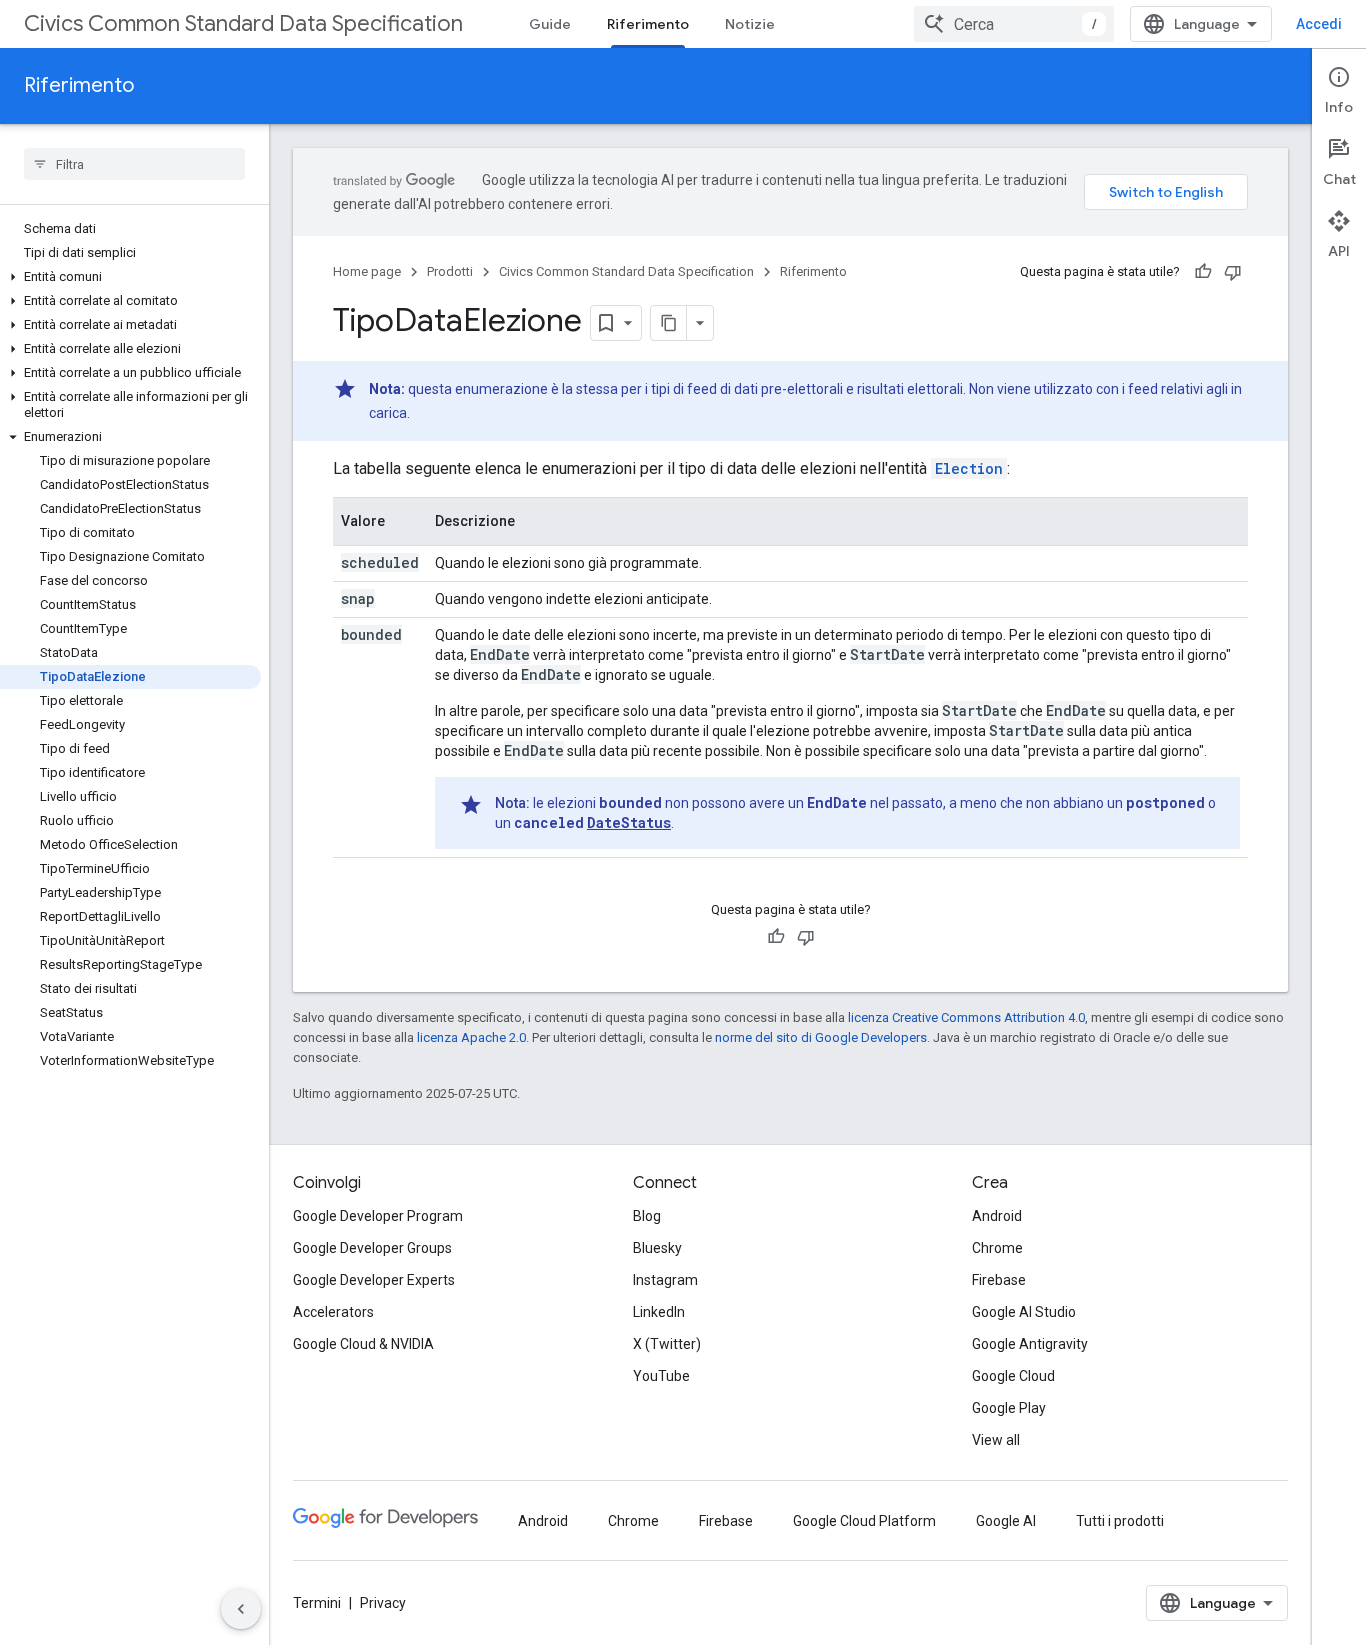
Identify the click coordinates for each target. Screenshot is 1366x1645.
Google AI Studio (1024, 1312)
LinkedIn (659, 1312)
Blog (647, 1216)
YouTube (661, 1376)
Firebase (999, 1280)
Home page (367, 271)
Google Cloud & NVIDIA (363, 1344)
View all (996, 1440)
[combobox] (1014, 24)
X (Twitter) (667, 1344)
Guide (550, 24)
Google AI (1006, 1521)
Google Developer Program (378, 1216)
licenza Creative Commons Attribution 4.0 (966, 1017)
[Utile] (1203, 272)
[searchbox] (134, 164)
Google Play (1009, 1408)
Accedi (1319, 24)
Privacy (383, 1603)
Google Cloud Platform (864, 1521)
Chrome (997, 1248)
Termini (317, 1603)
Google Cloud (1013, 1376)
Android (997, 1216)
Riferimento (648, 24)
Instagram (665, 1280)
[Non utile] (1233, 272)
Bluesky (657, 1248)
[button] (130, 277)
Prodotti (450, 271)
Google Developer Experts (374, 1280)
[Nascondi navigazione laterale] (241, 1609)
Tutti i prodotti (1120, 1521)
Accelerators (333, 1312)
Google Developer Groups (372, 1248)
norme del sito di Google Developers (821, 1037)
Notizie (750, 24)
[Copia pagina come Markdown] (669, 323)
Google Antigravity (1030, 1344)
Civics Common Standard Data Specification (243, 23)
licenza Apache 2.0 (471, 1037)
